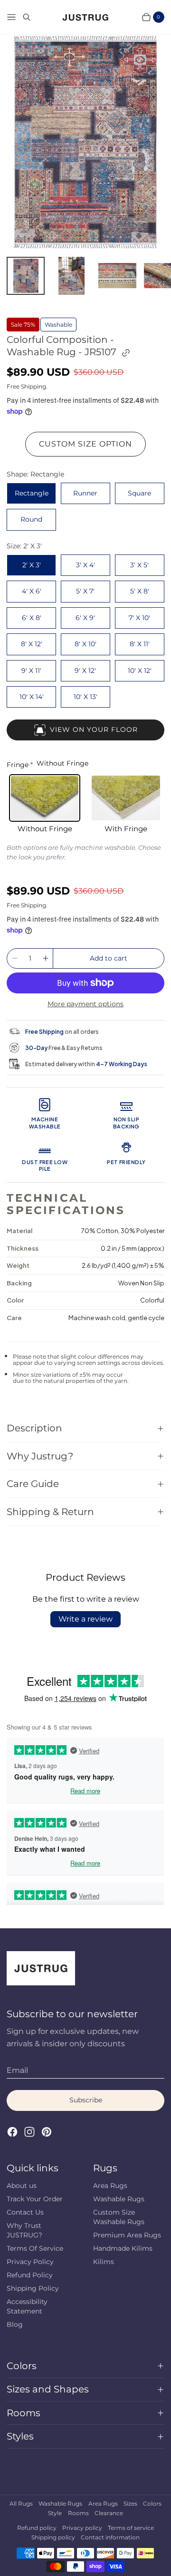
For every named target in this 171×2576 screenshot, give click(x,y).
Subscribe (86, 2100)
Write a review (85, 1619)
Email (17, 2070)
